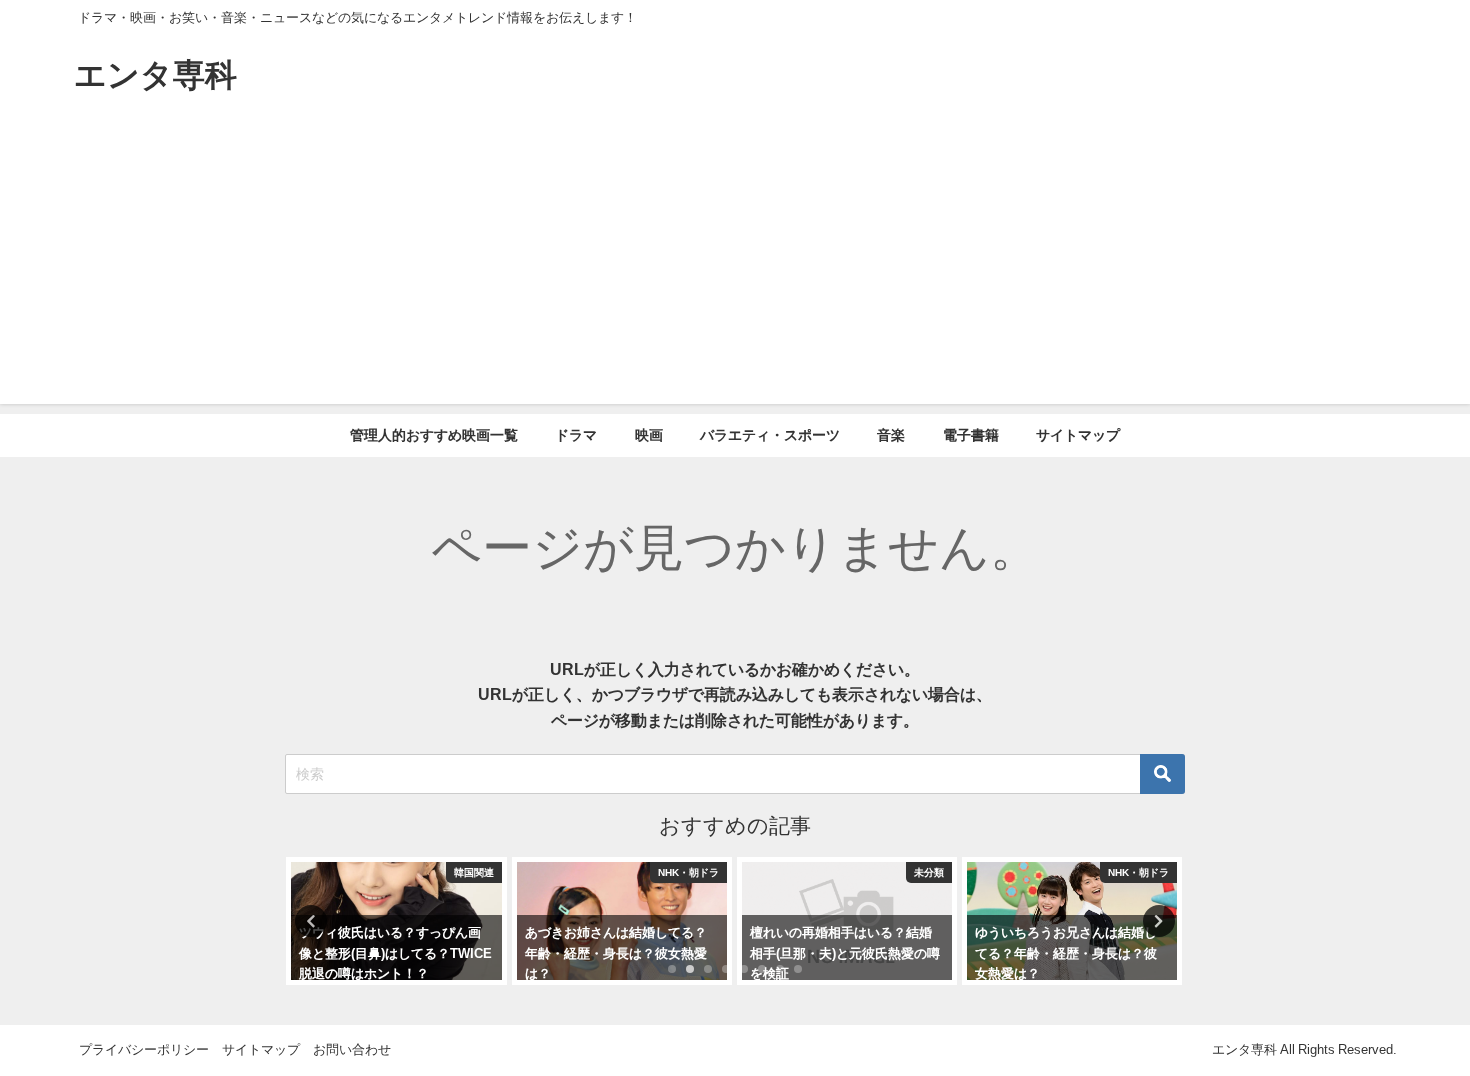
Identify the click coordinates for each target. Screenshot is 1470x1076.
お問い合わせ (352, 1049)
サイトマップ (1078, 435)
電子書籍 (971, 435)
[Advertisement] (735, 264)
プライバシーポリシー (144, 1049)
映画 (649, 435)
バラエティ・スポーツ (770, 435)
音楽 (891, 435)
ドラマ (576, 435)
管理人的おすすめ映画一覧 (434, 435)
